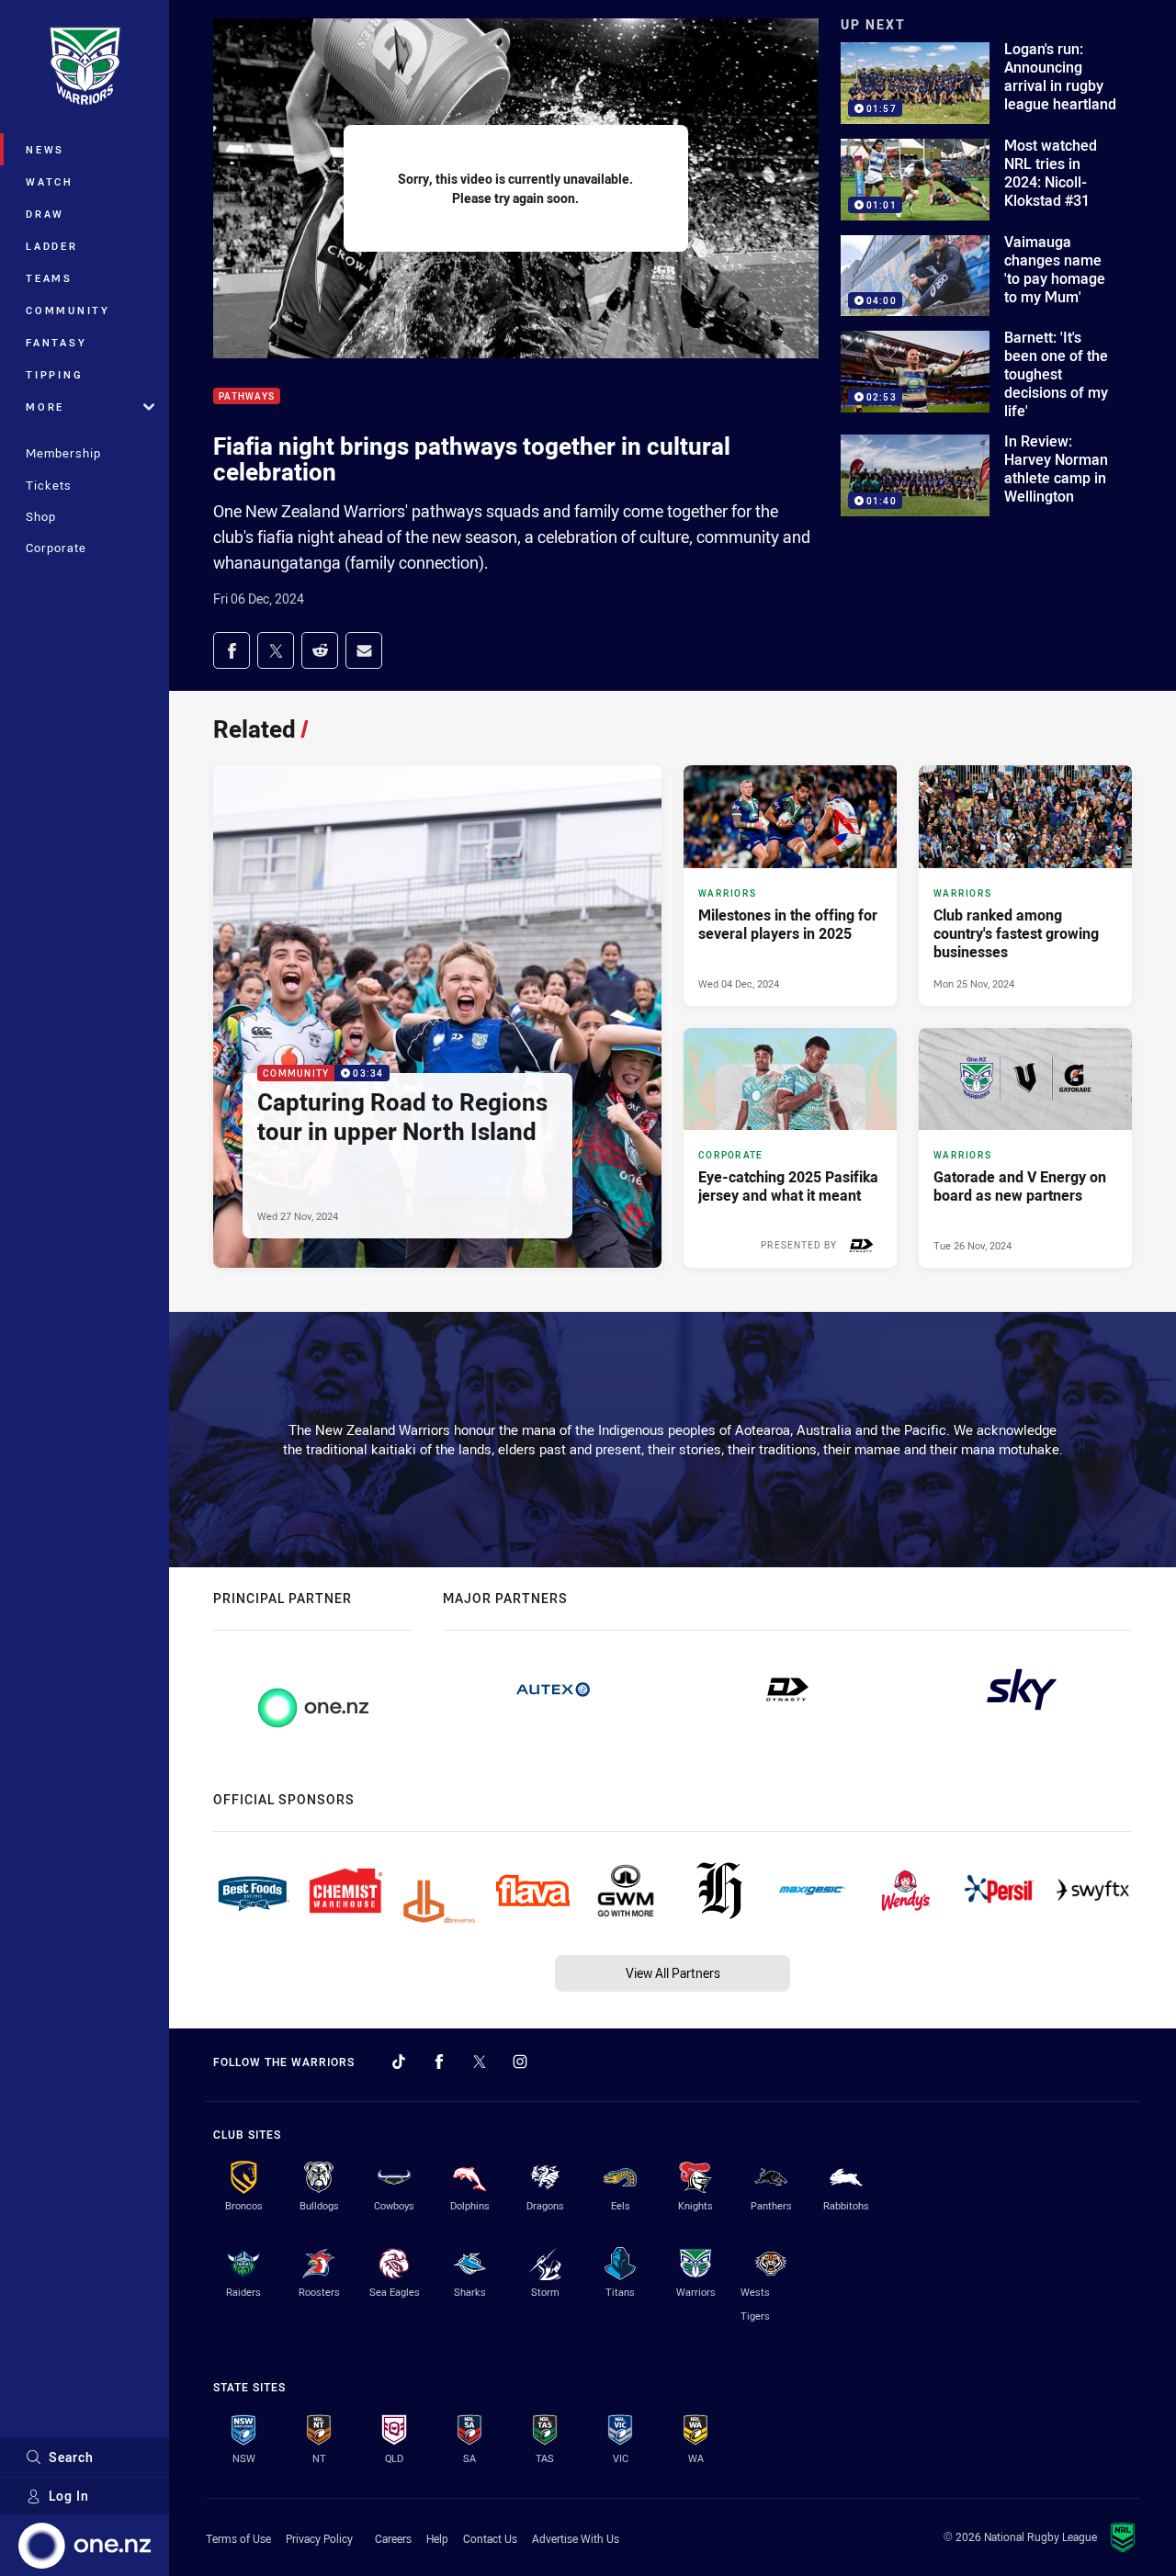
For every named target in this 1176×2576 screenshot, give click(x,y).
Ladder (52, 246)
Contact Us (490, 2538)
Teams (49, 278)
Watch (50, 181)
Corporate (56, 548)
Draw (45, 214)
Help (437, 2538)
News (45, 149)
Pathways (247, 396)
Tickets (49, 485)
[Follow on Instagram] (520, 2062)
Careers (393, 2538)
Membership (63, 453)
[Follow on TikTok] (399, 2062)
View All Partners (673, 1973)
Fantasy (56, 342)
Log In (69, 2496)
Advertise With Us (576, 2538)
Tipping (54, 374)
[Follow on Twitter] (480, 2062)
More (45, 407)
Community (68, 310)
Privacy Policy (319, 2538)
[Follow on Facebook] (439, 2062)
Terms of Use (238, 2538)
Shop (41, 516)
